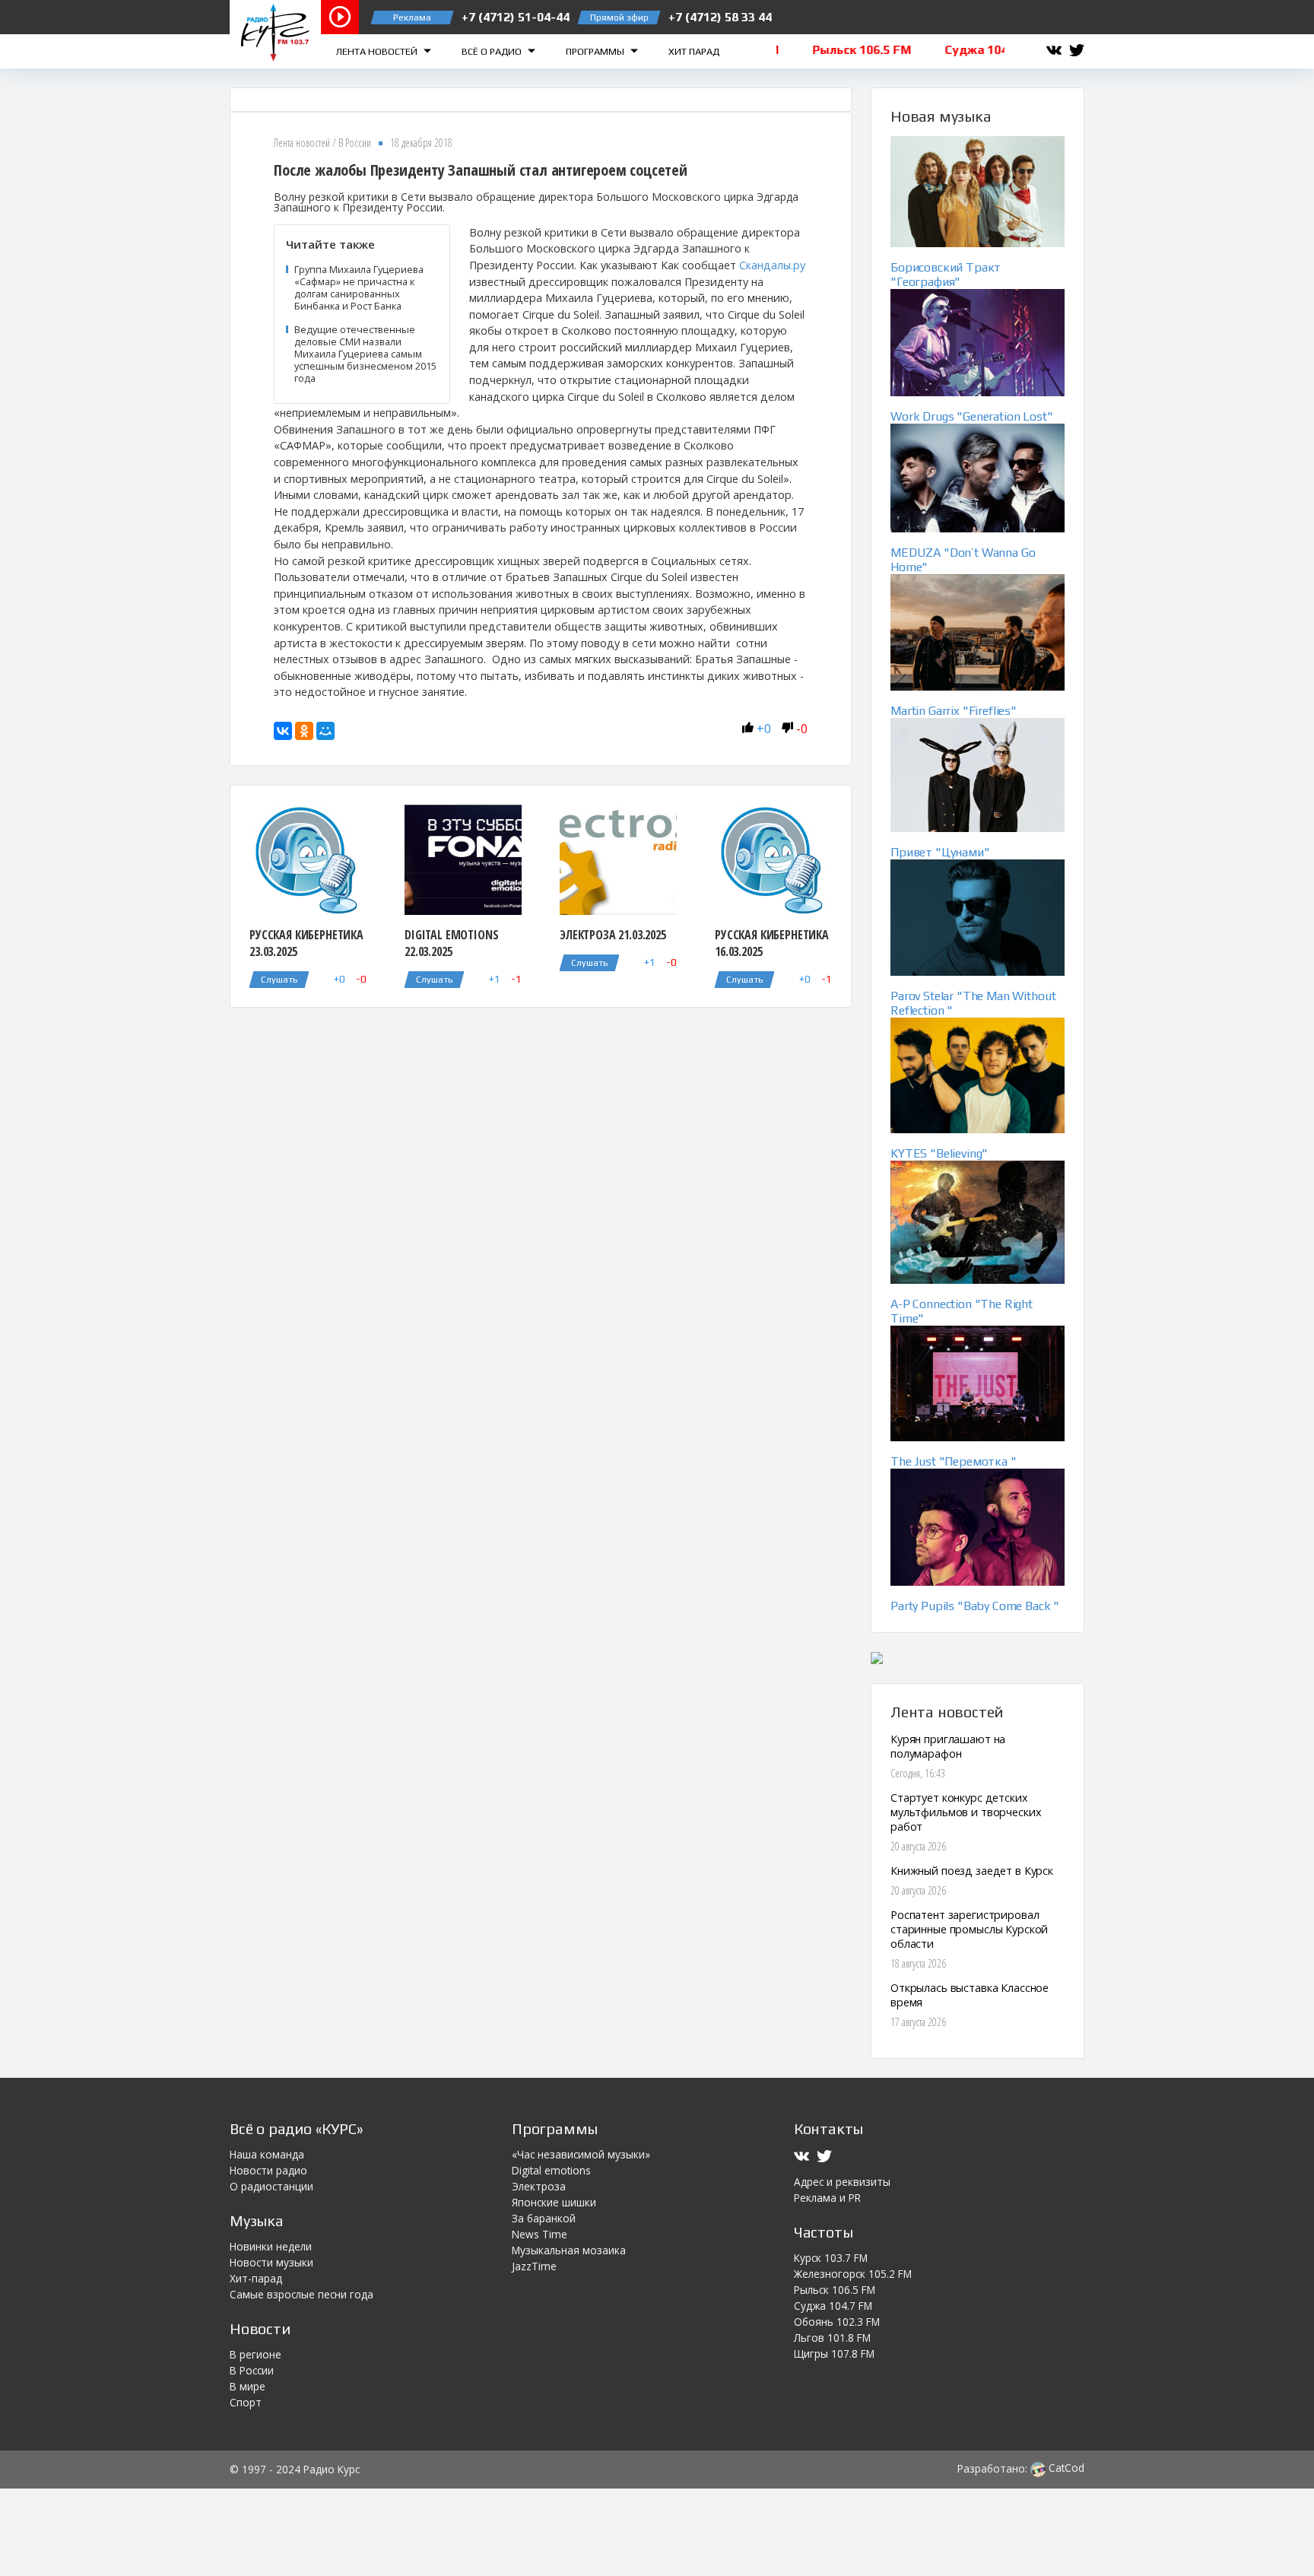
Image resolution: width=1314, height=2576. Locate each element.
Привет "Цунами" (940, 852)
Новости (260, 2328)
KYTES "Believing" (939, 1153)
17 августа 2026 (918, 2022)
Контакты (828, 2128)
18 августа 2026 (918, 1963)
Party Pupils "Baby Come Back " (975, 1606)
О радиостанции (271, 2186)
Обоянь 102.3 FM (837, 2322)
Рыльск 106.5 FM (835, 2290)
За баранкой (544, 2218)
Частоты (824, 2232)
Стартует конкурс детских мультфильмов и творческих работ (966, 1812)
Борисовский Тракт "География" (946, 275)
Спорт (246, 2402)
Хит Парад (694, 51)
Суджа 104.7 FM (833, 2306)
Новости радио (268, 2170)
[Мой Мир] (325, 731)
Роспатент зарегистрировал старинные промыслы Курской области (969, 1929)
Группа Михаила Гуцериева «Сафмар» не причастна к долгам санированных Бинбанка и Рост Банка (359, 287)
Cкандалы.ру (772, 265)
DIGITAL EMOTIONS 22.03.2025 (451, 943)
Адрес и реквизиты (842, 2182)
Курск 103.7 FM (831, 2258)
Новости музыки (271, 2262)
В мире (248, 2386)
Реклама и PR (827, 2198)
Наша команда (267, 2154)
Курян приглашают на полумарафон (948, 1746)
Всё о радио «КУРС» (296, 2128)
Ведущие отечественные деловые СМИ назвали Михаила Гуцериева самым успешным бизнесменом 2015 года (365, 354)
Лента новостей (378, 51)
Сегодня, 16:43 (918, 1773)
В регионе (255, 2354)
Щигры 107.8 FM (834, 2354)
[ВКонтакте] (283, 731)
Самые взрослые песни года (302, 2294)
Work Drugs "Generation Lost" (972, 416)
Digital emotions (551, 2170)
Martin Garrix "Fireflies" (954, 711)
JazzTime (534, 2266)
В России (355, 143)
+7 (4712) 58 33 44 (720, 17)
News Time (540, 2234)
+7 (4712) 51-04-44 (516, 17)
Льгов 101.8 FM (832, 2338)
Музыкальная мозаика (569, 2250)
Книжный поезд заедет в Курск (972, 1871)
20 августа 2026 (918, 1846)
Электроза (539, 2186)
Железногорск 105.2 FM (853, 2274)
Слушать (279, 980)
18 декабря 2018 (421, 143)
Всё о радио (493, 51)
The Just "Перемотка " (954, 1461)
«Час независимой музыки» (581, 2154)
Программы (596, 51)
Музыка (257, 2220)
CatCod (1065, 2468)
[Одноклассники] (304, 731)
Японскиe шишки (554, 2202)
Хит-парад (256, 2278)
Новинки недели (271, 2246)
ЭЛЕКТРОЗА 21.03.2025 (613, 935)
